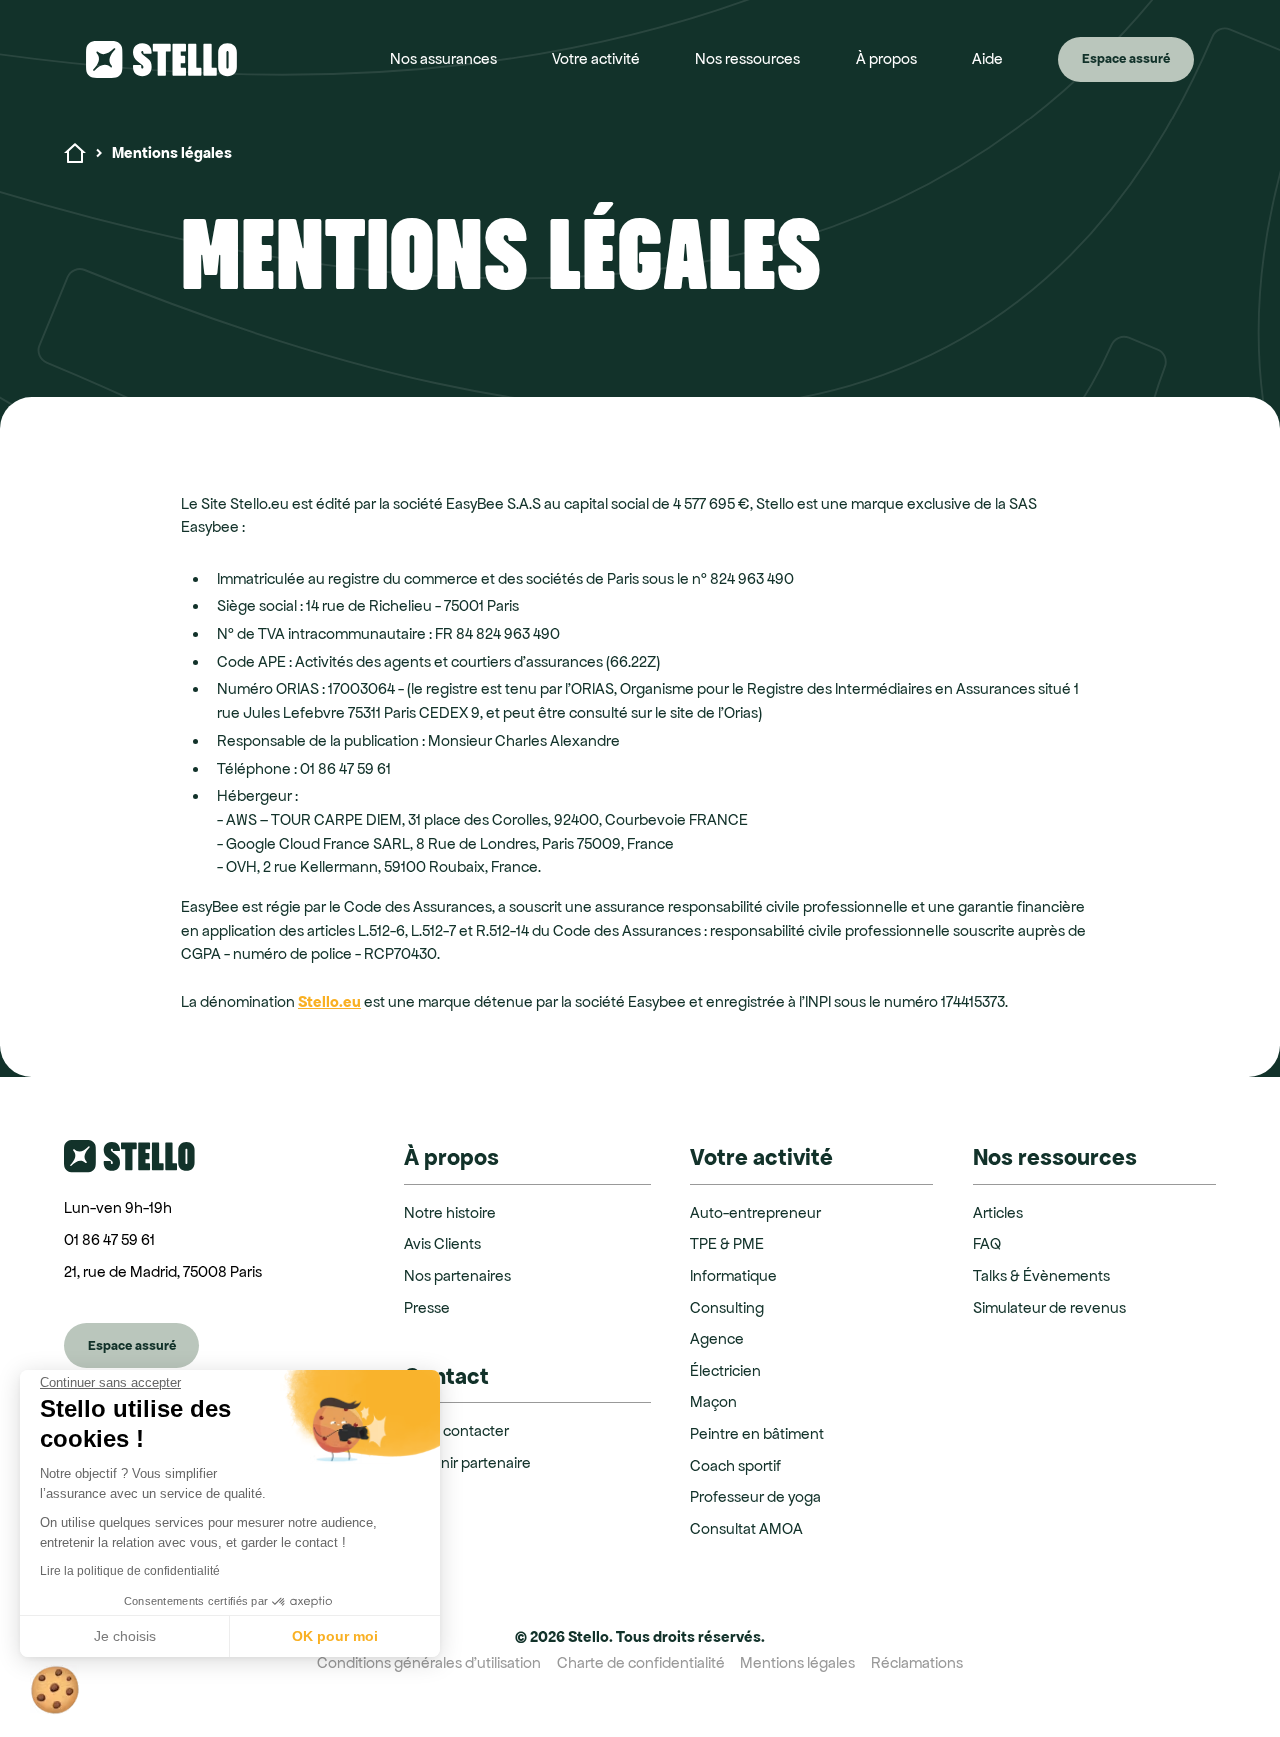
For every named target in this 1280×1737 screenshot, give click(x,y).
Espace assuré (1126, 58)
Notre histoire (450, 1212)
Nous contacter (456, 1430)
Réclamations (917, 1662)
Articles (998, 1212)
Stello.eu (329, 1001)
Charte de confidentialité (641, 1662)
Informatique (733, 1275)
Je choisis (125, 1636)
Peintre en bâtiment (757, 1433)
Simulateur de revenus (1049, 1307)
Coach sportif (735, 1465)
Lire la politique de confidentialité (130, 1571)
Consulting (727, 1307)
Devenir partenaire (467, 1462)
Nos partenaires (457, 1275)
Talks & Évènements (1041, 1275)
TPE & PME (727, 1243)
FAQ (987, 1243)
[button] (443, 59)
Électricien (725, 1370)
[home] (180, 59)
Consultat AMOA (746, 1528)
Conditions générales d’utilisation (429, 1662)
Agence (717, 1338)
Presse (427, 1307)
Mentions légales (797, 1662)
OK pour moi (335, 1636)
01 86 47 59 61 (109, 1239)
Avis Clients (442, 1243)
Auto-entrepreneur (755, 1212)
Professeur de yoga (755, 1496)
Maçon (713, 1401)
